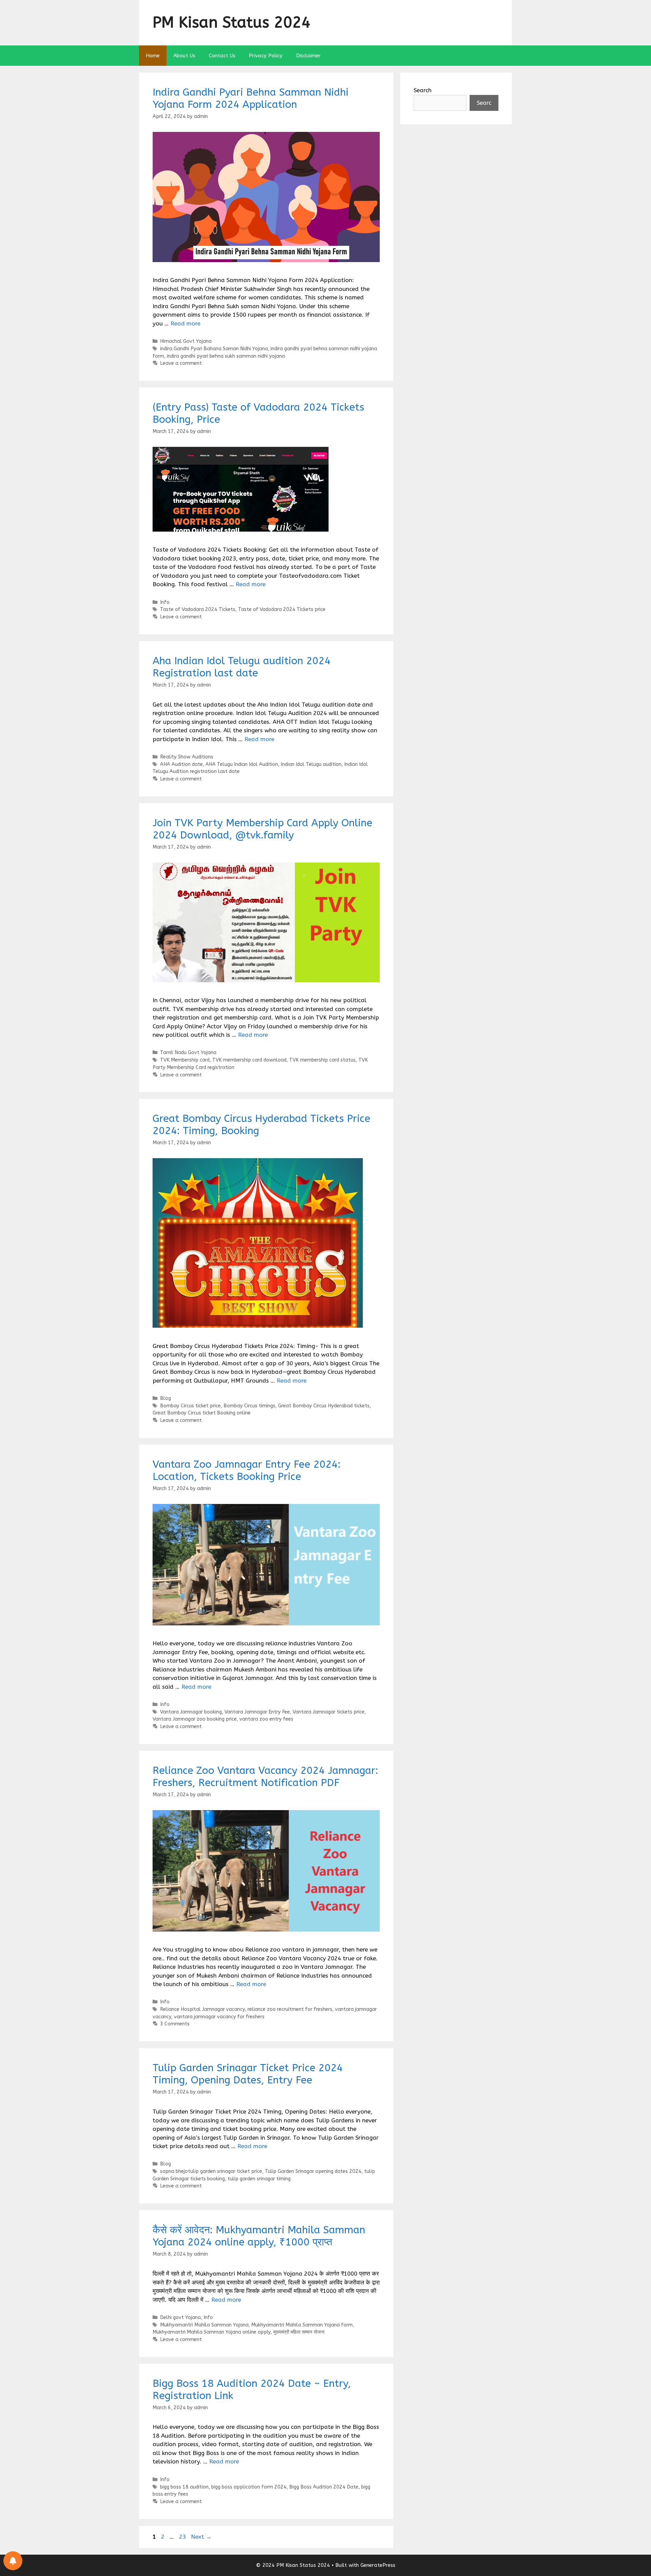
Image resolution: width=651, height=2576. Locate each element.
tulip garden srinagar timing (259, 2179)
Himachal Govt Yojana (186, 341)
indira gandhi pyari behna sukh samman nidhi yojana (226, 356)
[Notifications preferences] (13, 2561)
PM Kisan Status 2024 (232, 23)
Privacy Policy (266, 56)
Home (153, 56)
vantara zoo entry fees (266, 1719)
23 (183, 2537)
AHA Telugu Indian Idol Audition (242, 764)
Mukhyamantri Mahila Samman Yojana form (302, 2325)
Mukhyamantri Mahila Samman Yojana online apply (212, 2332)
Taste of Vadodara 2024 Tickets (198, 609)
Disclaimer (308, 56)
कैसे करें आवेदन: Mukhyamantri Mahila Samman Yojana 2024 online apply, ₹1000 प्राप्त (259, 2236)
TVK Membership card (185, 1060)
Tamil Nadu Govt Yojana (188, 1053)
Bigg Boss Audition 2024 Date (324, 2487)
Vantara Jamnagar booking (191, 1712)
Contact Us (222, 56)
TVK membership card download (249, 1060)
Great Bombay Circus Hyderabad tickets (324, 1406)
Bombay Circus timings (249, 1406)
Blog (165, 1398)
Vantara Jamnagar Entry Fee (257, 1712)
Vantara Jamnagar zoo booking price (195, 1719)
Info (165, 602)
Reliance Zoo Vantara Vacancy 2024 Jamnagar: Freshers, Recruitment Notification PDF (265, 1777)
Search (423, 90)
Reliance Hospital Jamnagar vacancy (202, 2009)
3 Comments (175, 2024)
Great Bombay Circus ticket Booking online (202, 1413)
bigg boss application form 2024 (249, 2487)
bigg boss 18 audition (184, 2487)
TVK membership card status (322, 1060)
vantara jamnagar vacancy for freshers (219, 2017)
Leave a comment (181, 363)
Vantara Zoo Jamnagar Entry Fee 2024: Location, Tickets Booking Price (246, 1470)
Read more (185, 323)
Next (201, 2537)
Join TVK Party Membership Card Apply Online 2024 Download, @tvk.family (262, 829)
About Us (184, 56)
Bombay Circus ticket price (190, 1406)
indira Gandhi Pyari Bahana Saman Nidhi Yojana (214, 349)
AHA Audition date (181, 764)
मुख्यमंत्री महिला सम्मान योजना (299, 2332)
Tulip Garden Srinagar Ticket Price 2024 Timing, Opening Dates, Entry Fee (248, 2074)
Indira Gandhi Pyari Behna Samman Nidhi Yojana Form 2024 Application (251, 98)
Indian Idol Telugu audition (311, 764)
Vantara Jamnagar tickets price (329, 1712)
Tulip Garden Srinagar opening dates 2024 (313, 2171)
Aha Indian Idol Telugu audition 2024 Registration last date (242, 667)
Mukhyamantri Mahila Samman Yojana (204, 2325)
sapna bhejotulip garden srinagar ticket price (211, 2171)
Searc (484, 103)
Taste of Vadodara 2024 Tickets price (282, 609)
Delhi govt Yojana (180, 2317)
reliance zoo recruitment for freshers (290, 2009)
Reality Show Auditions (187, 757)
